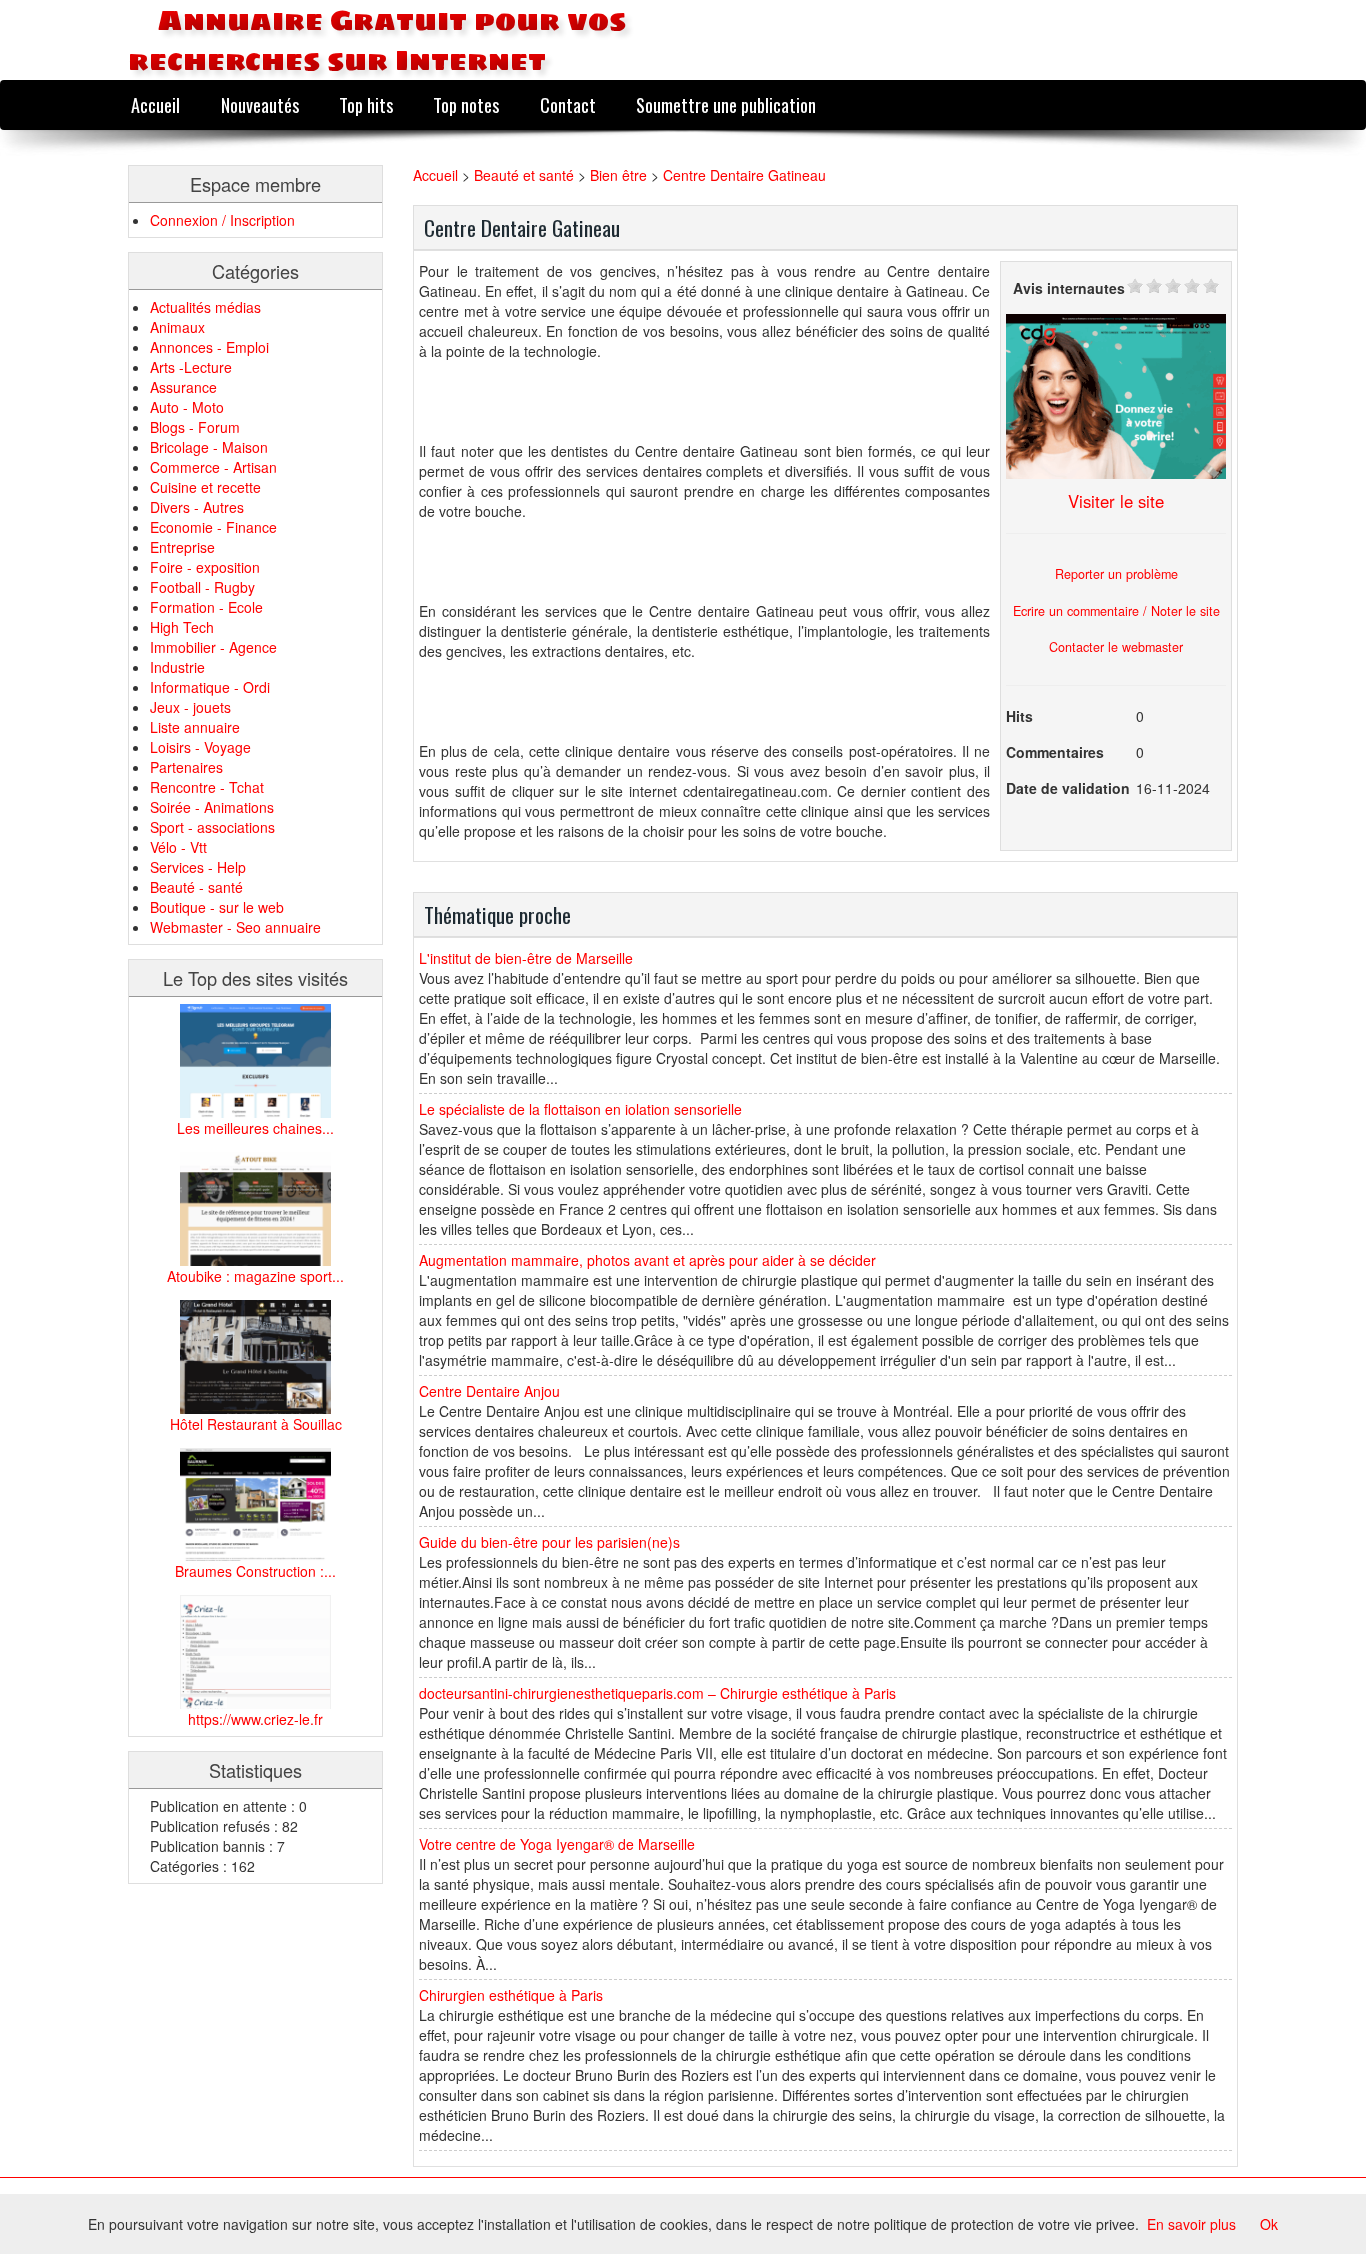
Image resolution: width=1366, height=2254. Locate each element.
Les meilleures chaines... (255, 1128)
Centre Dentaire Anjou (489, 1391)
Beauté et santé (524, 175)
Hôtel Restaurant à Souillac (256, 1424)
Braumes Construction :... (255, 1571)
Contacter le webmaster (1116, 647)
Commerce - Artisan (213, 467)
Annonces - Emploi (209, 347)
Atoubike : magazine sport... (255, 1276)
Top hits (366, 104)
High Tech (182, 627)
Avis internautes (1069, 288)
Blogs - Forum (195, 427)
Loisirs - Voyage (200, 747)
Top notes (466, 104)
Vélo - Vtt (178, 847)
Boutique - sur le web (217, 907)
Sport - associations (212, 827)
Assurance (183, 387)
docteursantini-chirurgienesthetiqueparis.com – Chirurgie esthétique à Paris (657, 1693)
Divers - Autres (197, 507)
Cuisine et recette (205, 487)
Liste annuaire (195, 727)
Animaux (177, 327)
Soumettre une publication (726, 104)
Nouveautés (260, 104)
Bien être (618, 175)
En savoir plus (1191, 2224)
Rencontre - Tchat (207, 787)
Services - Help (198, 867)
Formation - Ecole (206, 607)
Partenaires (186, 767)
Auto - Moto (187, 407)
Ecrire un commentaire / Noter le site (1116, 611)
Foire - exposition (205, 567)
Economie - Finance (213, 527)
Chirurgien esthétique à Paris (511, 1995)
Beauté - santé (196, 887)
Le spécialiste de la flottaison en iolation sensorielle (580, 1109)
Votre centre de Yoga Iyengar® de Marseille (557, 1844)
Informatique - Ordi (210, 687)
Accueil (155, 104)
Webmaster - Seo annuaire (235, 927)
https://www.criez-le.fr (255, 1719)
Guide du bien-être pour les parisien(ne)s (549, 1542)
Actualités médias (205, 307)
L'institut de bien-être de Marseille (526, 958)
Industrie (177, 667)
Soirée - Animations (212, 807)
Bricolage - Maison (209, 447)
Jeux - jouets (190, 707)
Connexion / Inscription (222, 220)
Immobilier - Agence (213, 647)
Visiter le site (1116, 501)
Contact (568, 104)
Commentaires (1055, 752)
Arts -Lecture (191, 367)
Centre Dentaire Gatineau (744, 175)
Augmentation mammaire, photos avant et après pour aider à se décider (647, 1260)
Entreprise (182, 547)
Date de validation (1068, 788)
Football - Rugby (202, 587)
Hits (1019, 716)
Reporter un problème (1116, 574)
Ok (1269, 2224)
